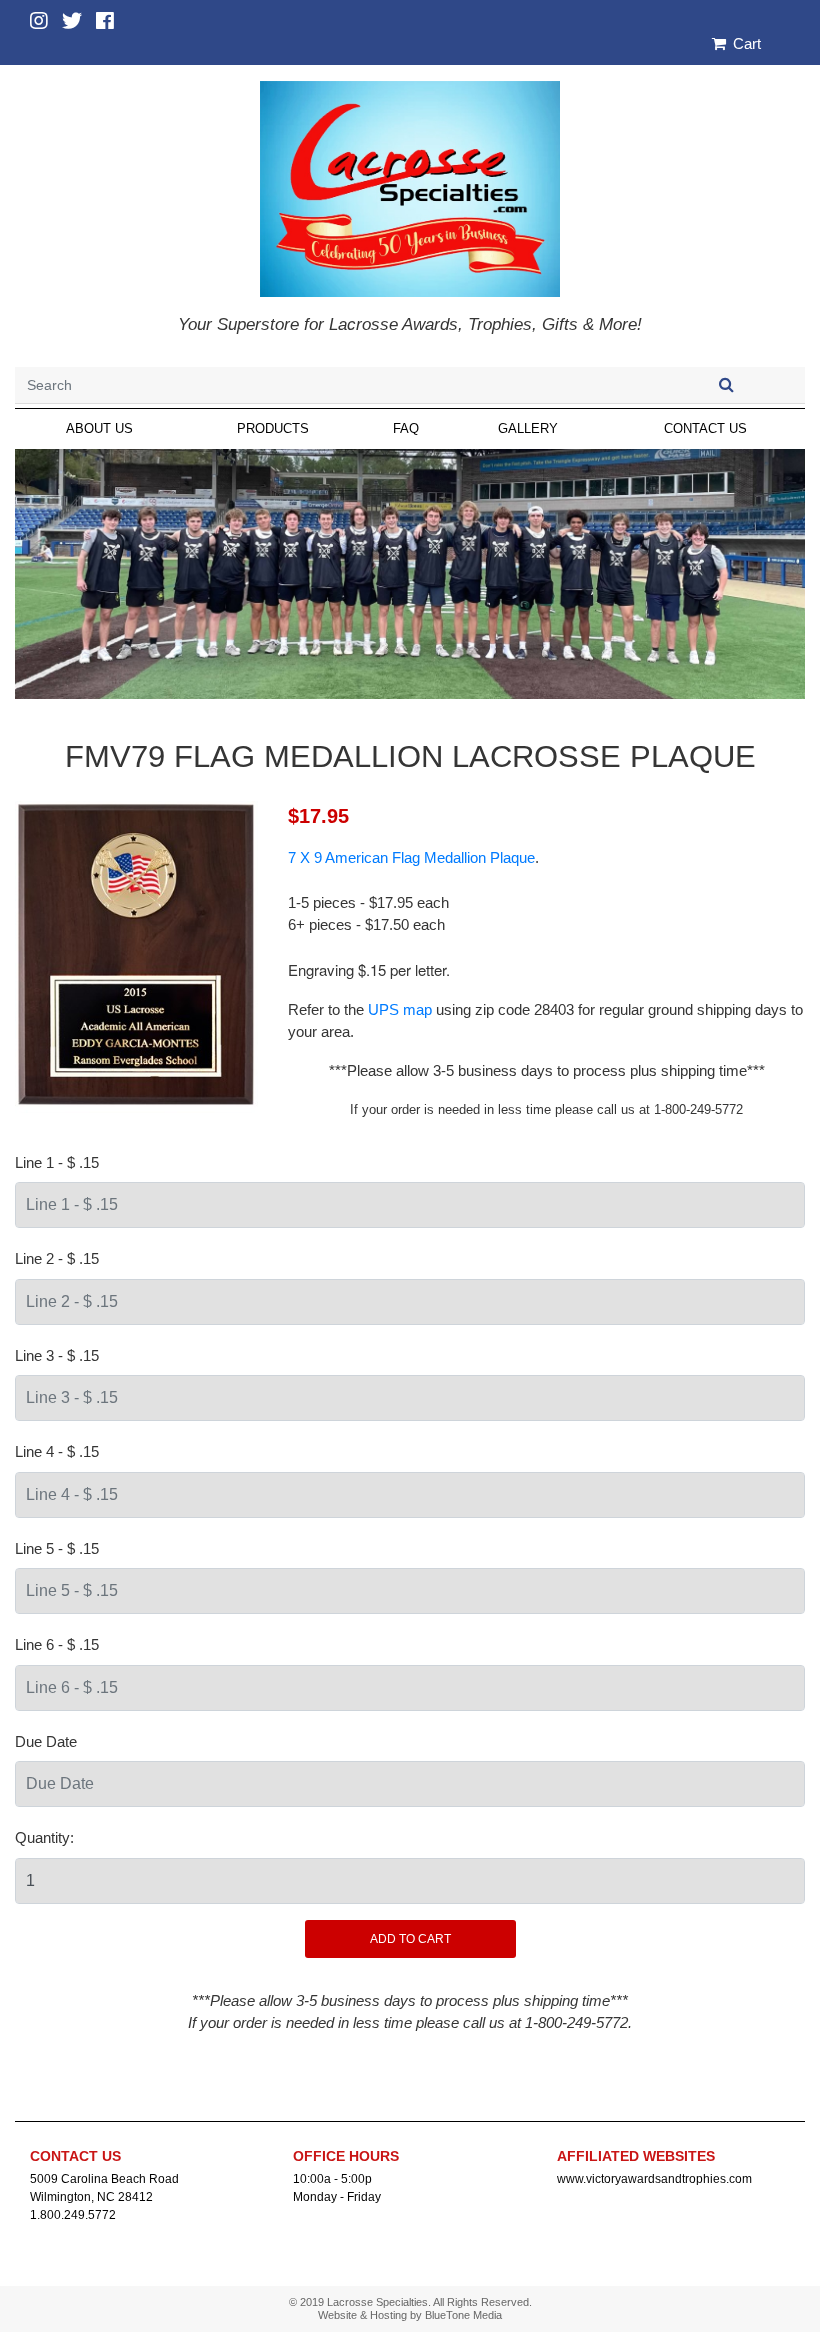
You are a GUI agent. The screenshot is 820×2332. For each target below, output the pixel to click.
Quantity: (44, 1837)
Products (273, 428)
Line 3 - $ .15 (57, 1355)
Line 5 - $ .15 (57, 1548)
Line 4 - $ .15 (57, 1451)
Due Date (46, 1741)
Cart (745, 43)
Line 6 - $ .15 (57, 1644)
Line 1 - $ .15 (57, 1162)
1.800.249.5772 (73, 2215)
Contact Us (705, 428)
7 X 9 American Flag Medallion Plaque (411, 857)
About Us (99, 428)
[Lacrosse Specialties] (410, 187)
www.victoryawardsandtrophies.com (654, 2179)
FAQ (406, 428)
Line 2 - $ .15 (57, 1258)
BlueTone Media (463, 2315)
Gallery (528, 428)
